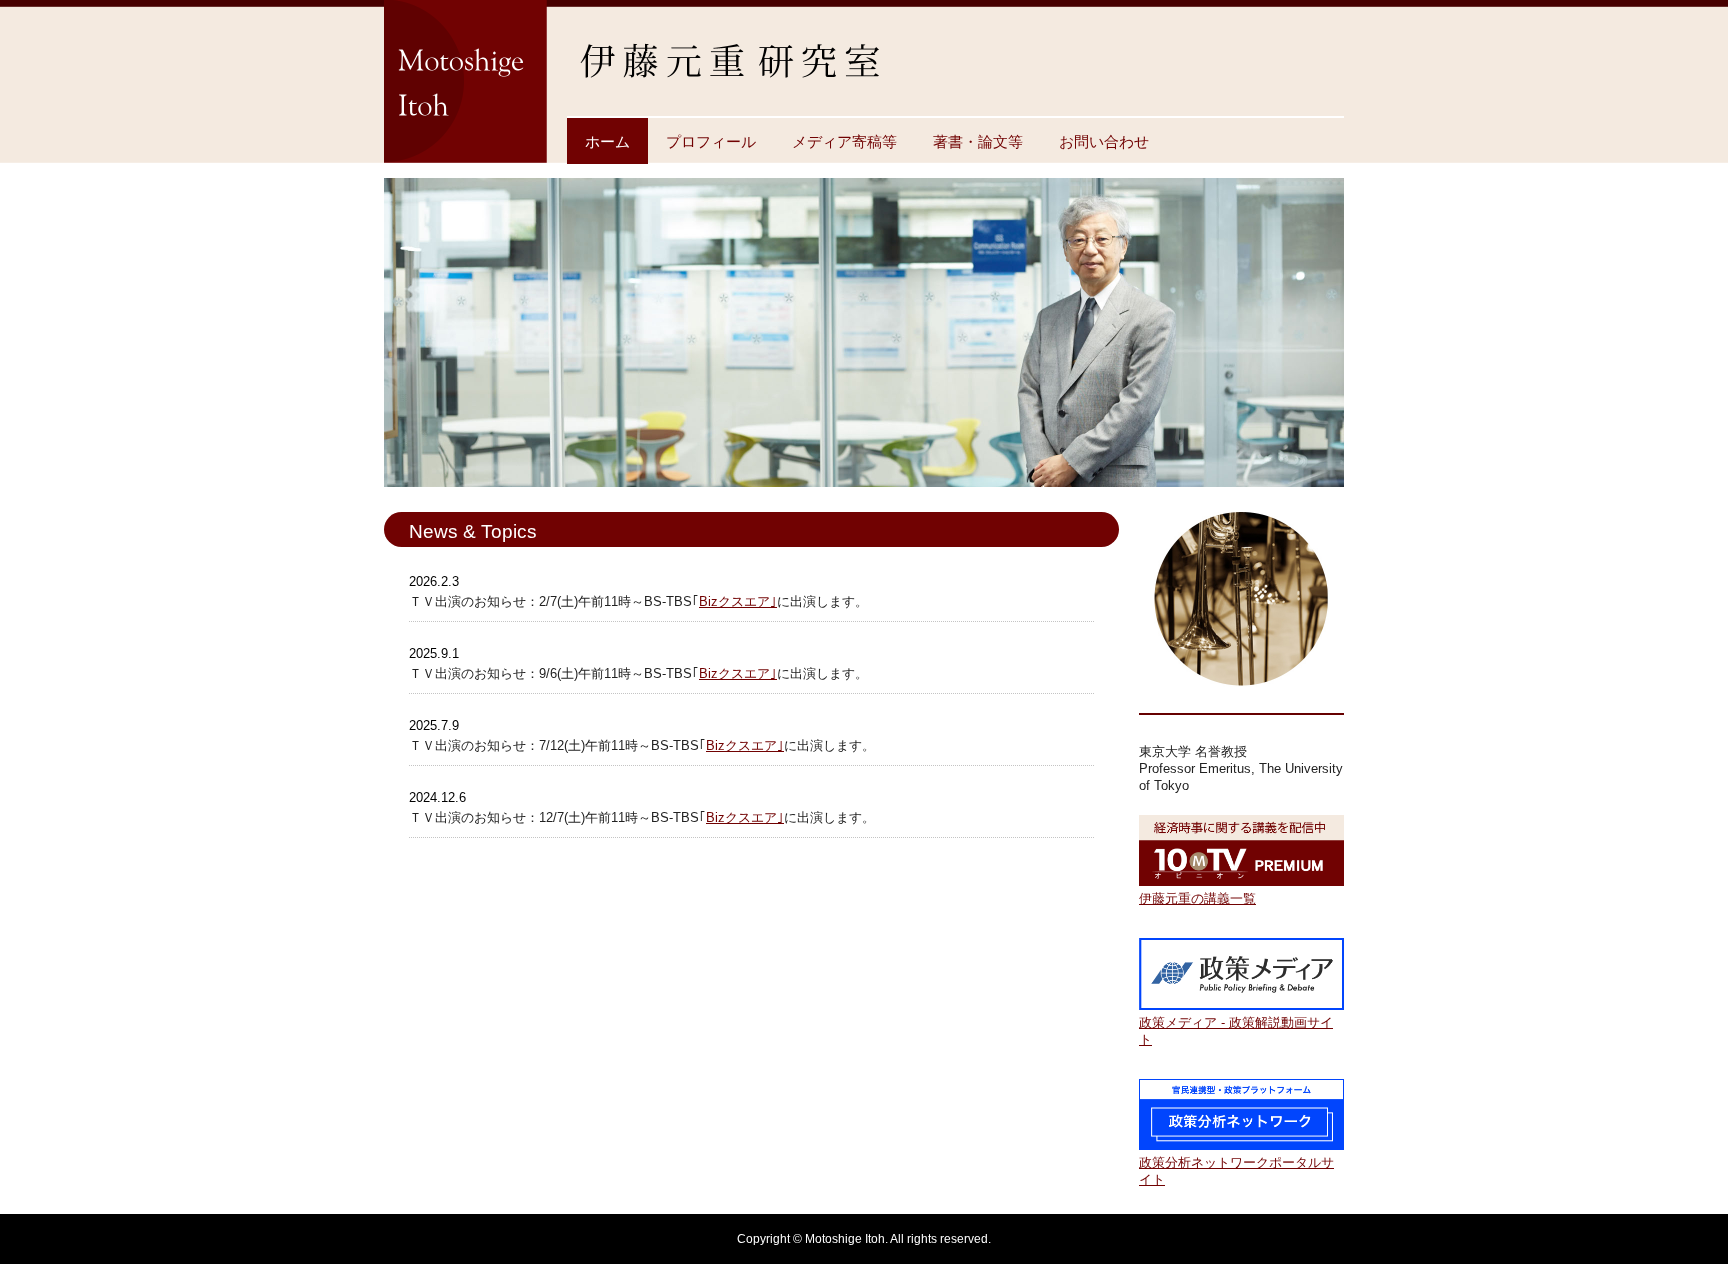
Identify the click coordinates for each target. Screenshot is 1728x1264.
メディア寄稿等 (844, 141)
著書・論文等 (978, 141)
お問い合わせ (1104, 141)
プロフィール (711, 141)
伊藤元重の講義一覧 (1197, 898)
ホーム (607, 141)
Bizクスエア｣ (738, 601)
